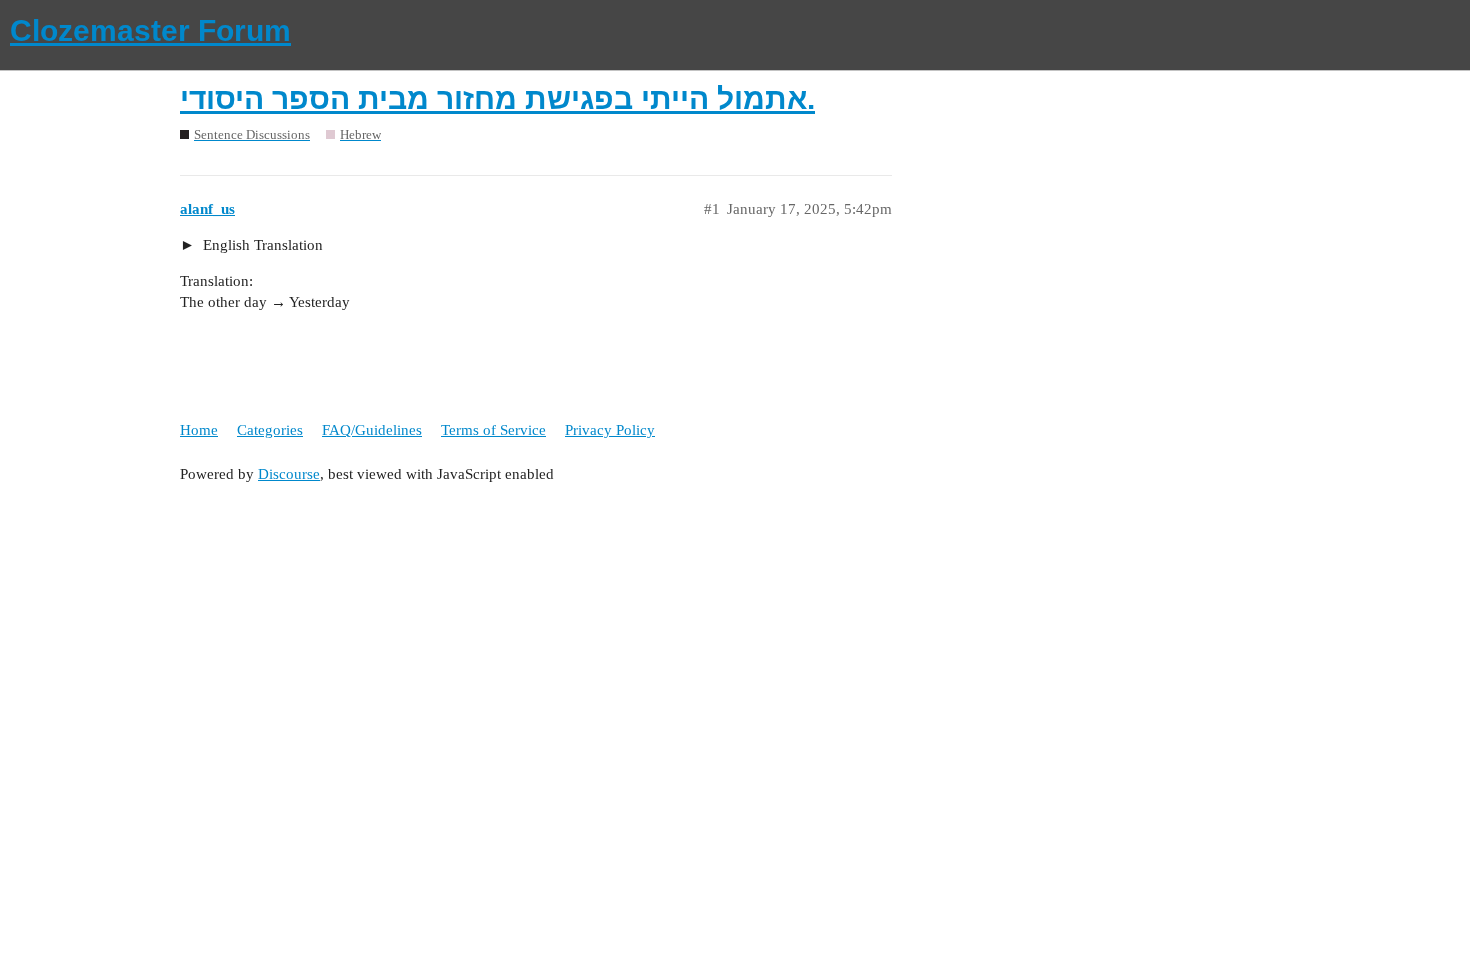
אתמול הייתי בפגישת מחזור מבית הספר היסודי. (497, 98)
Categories (270, 430)
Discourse (289, 474)
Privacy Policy (610, 430)
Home (199, 430)
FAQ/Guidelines (372, 430)
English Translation (261, 245)
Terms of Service (493, 430)
